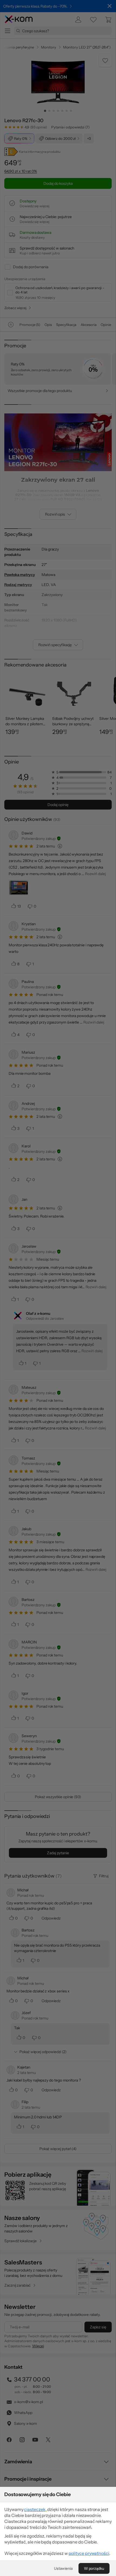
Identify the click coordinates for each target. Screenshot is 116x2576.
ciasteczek (35, 2509)
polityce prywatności (89, 2553)
